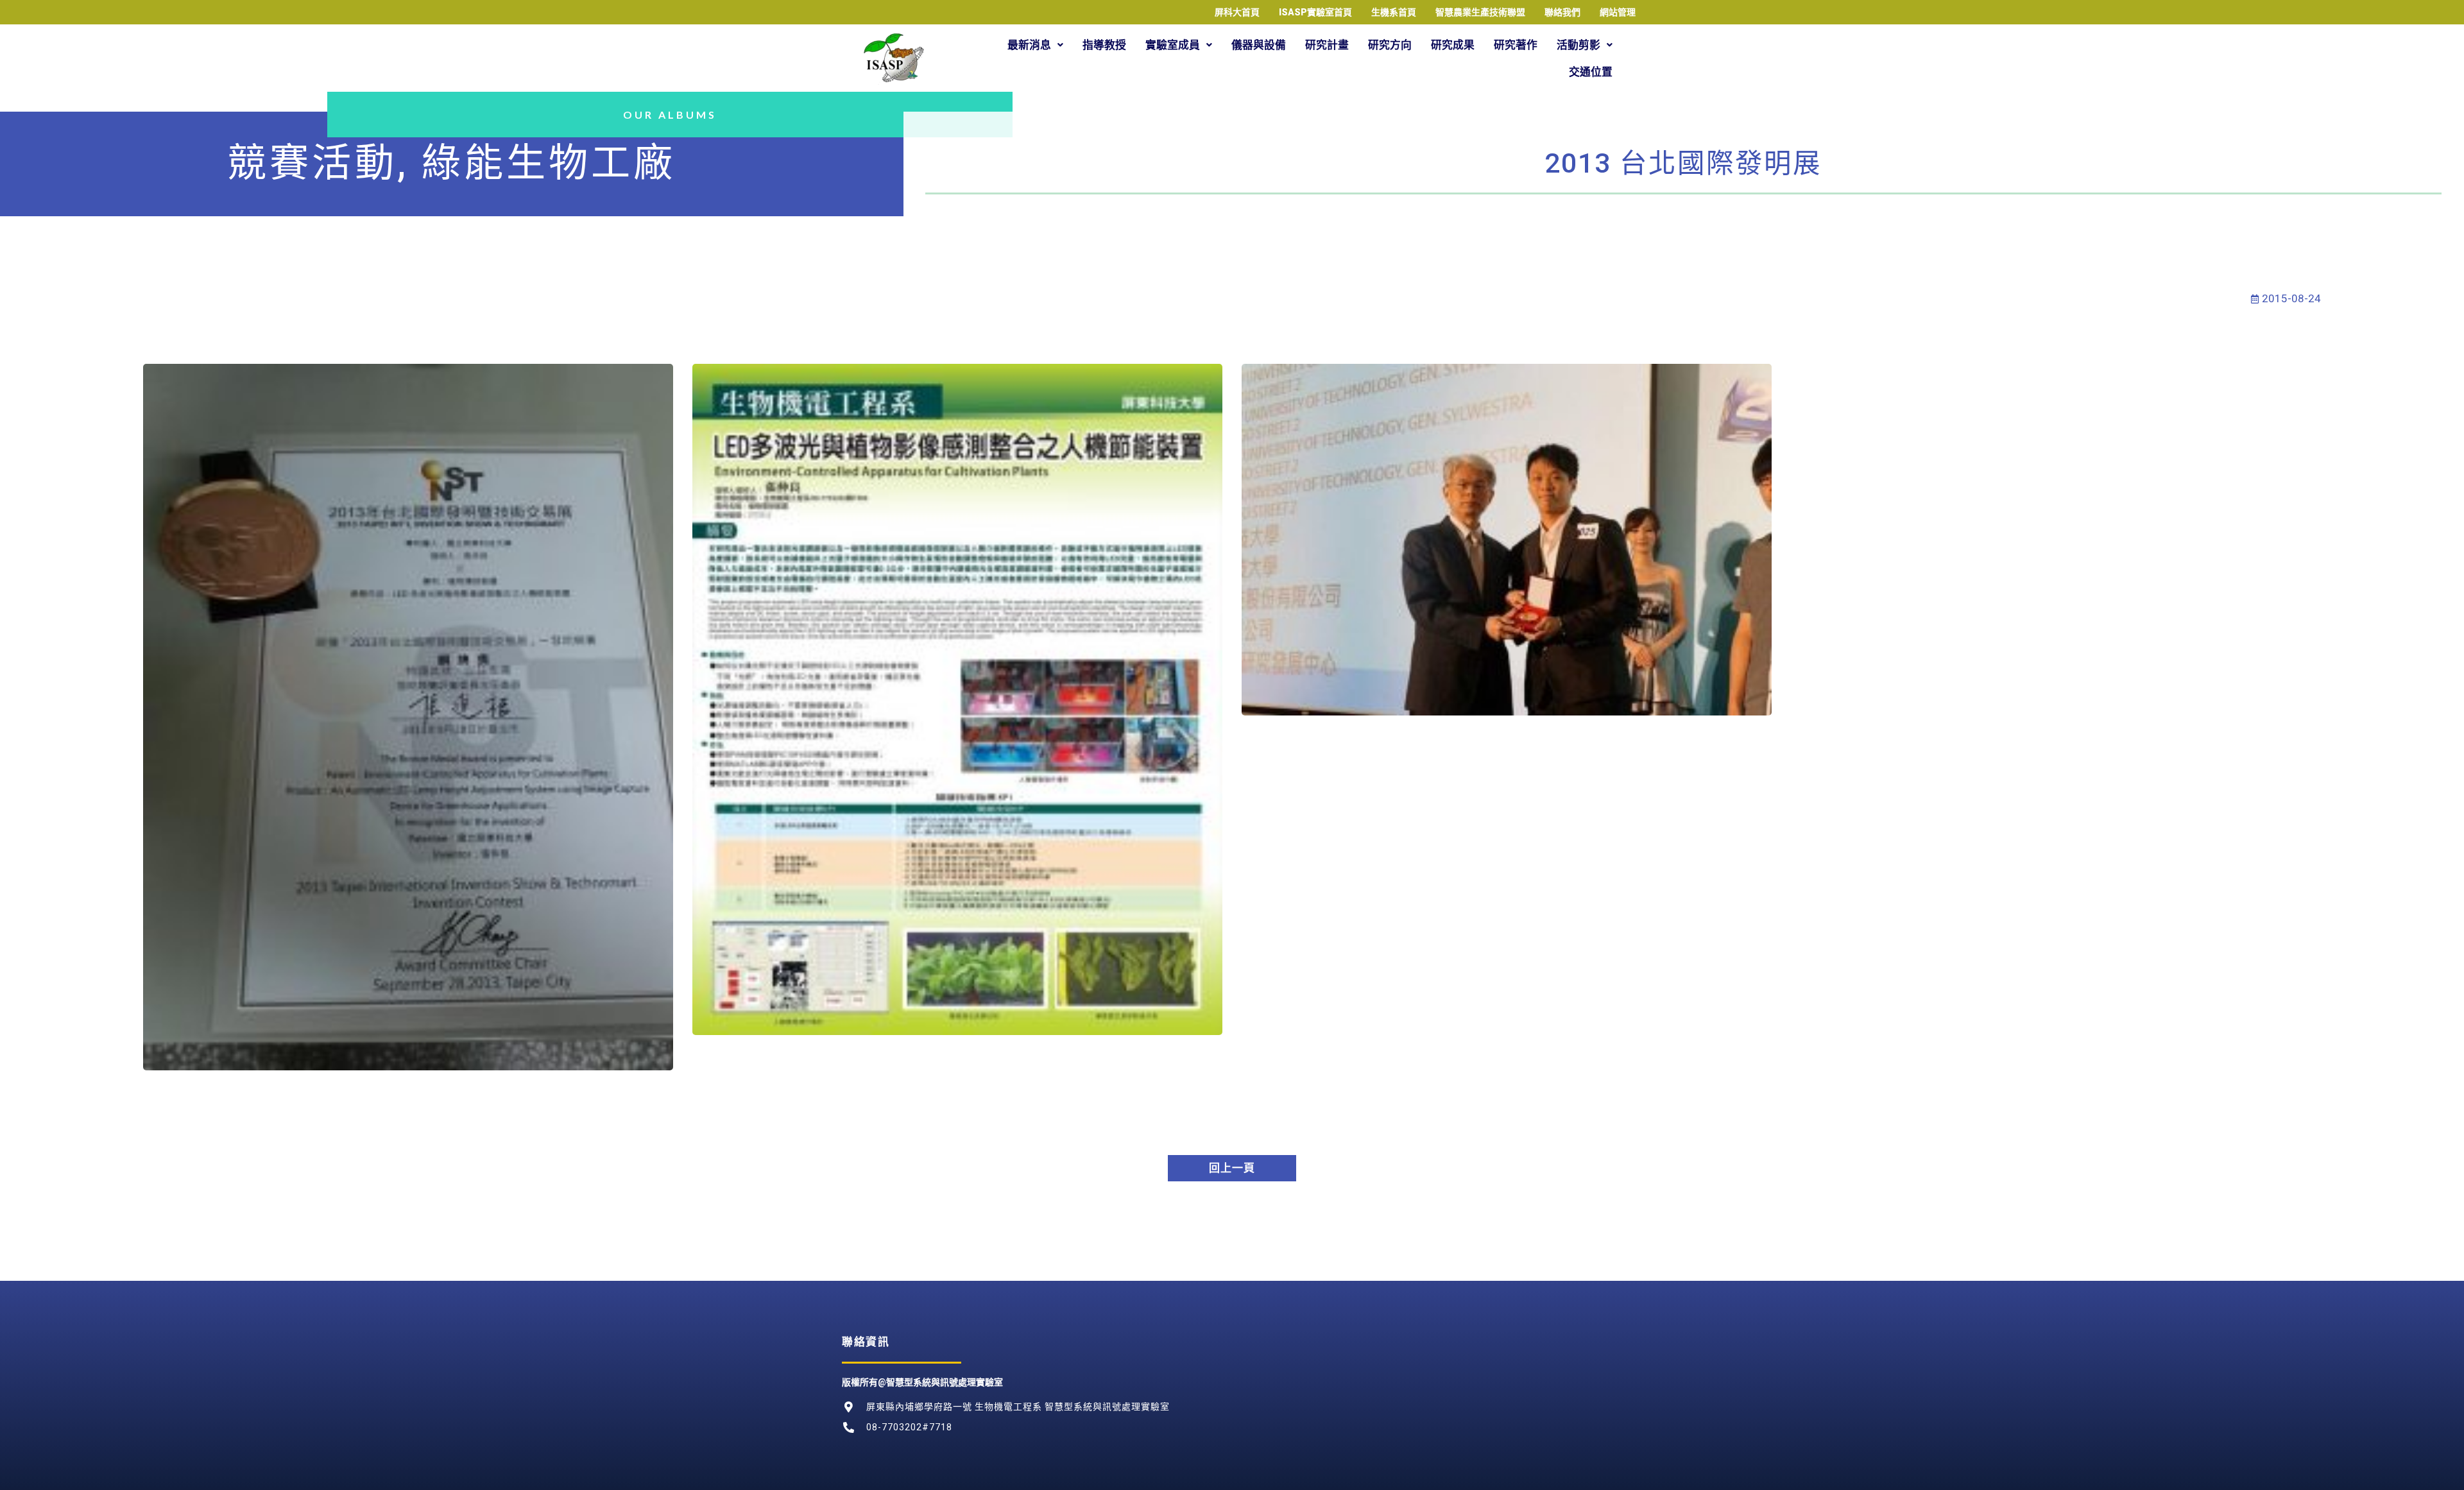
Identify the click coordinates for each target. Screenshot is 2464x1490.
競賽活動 (312, 163)
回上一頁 (1232, 1168)
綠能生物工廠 (549, 163)
